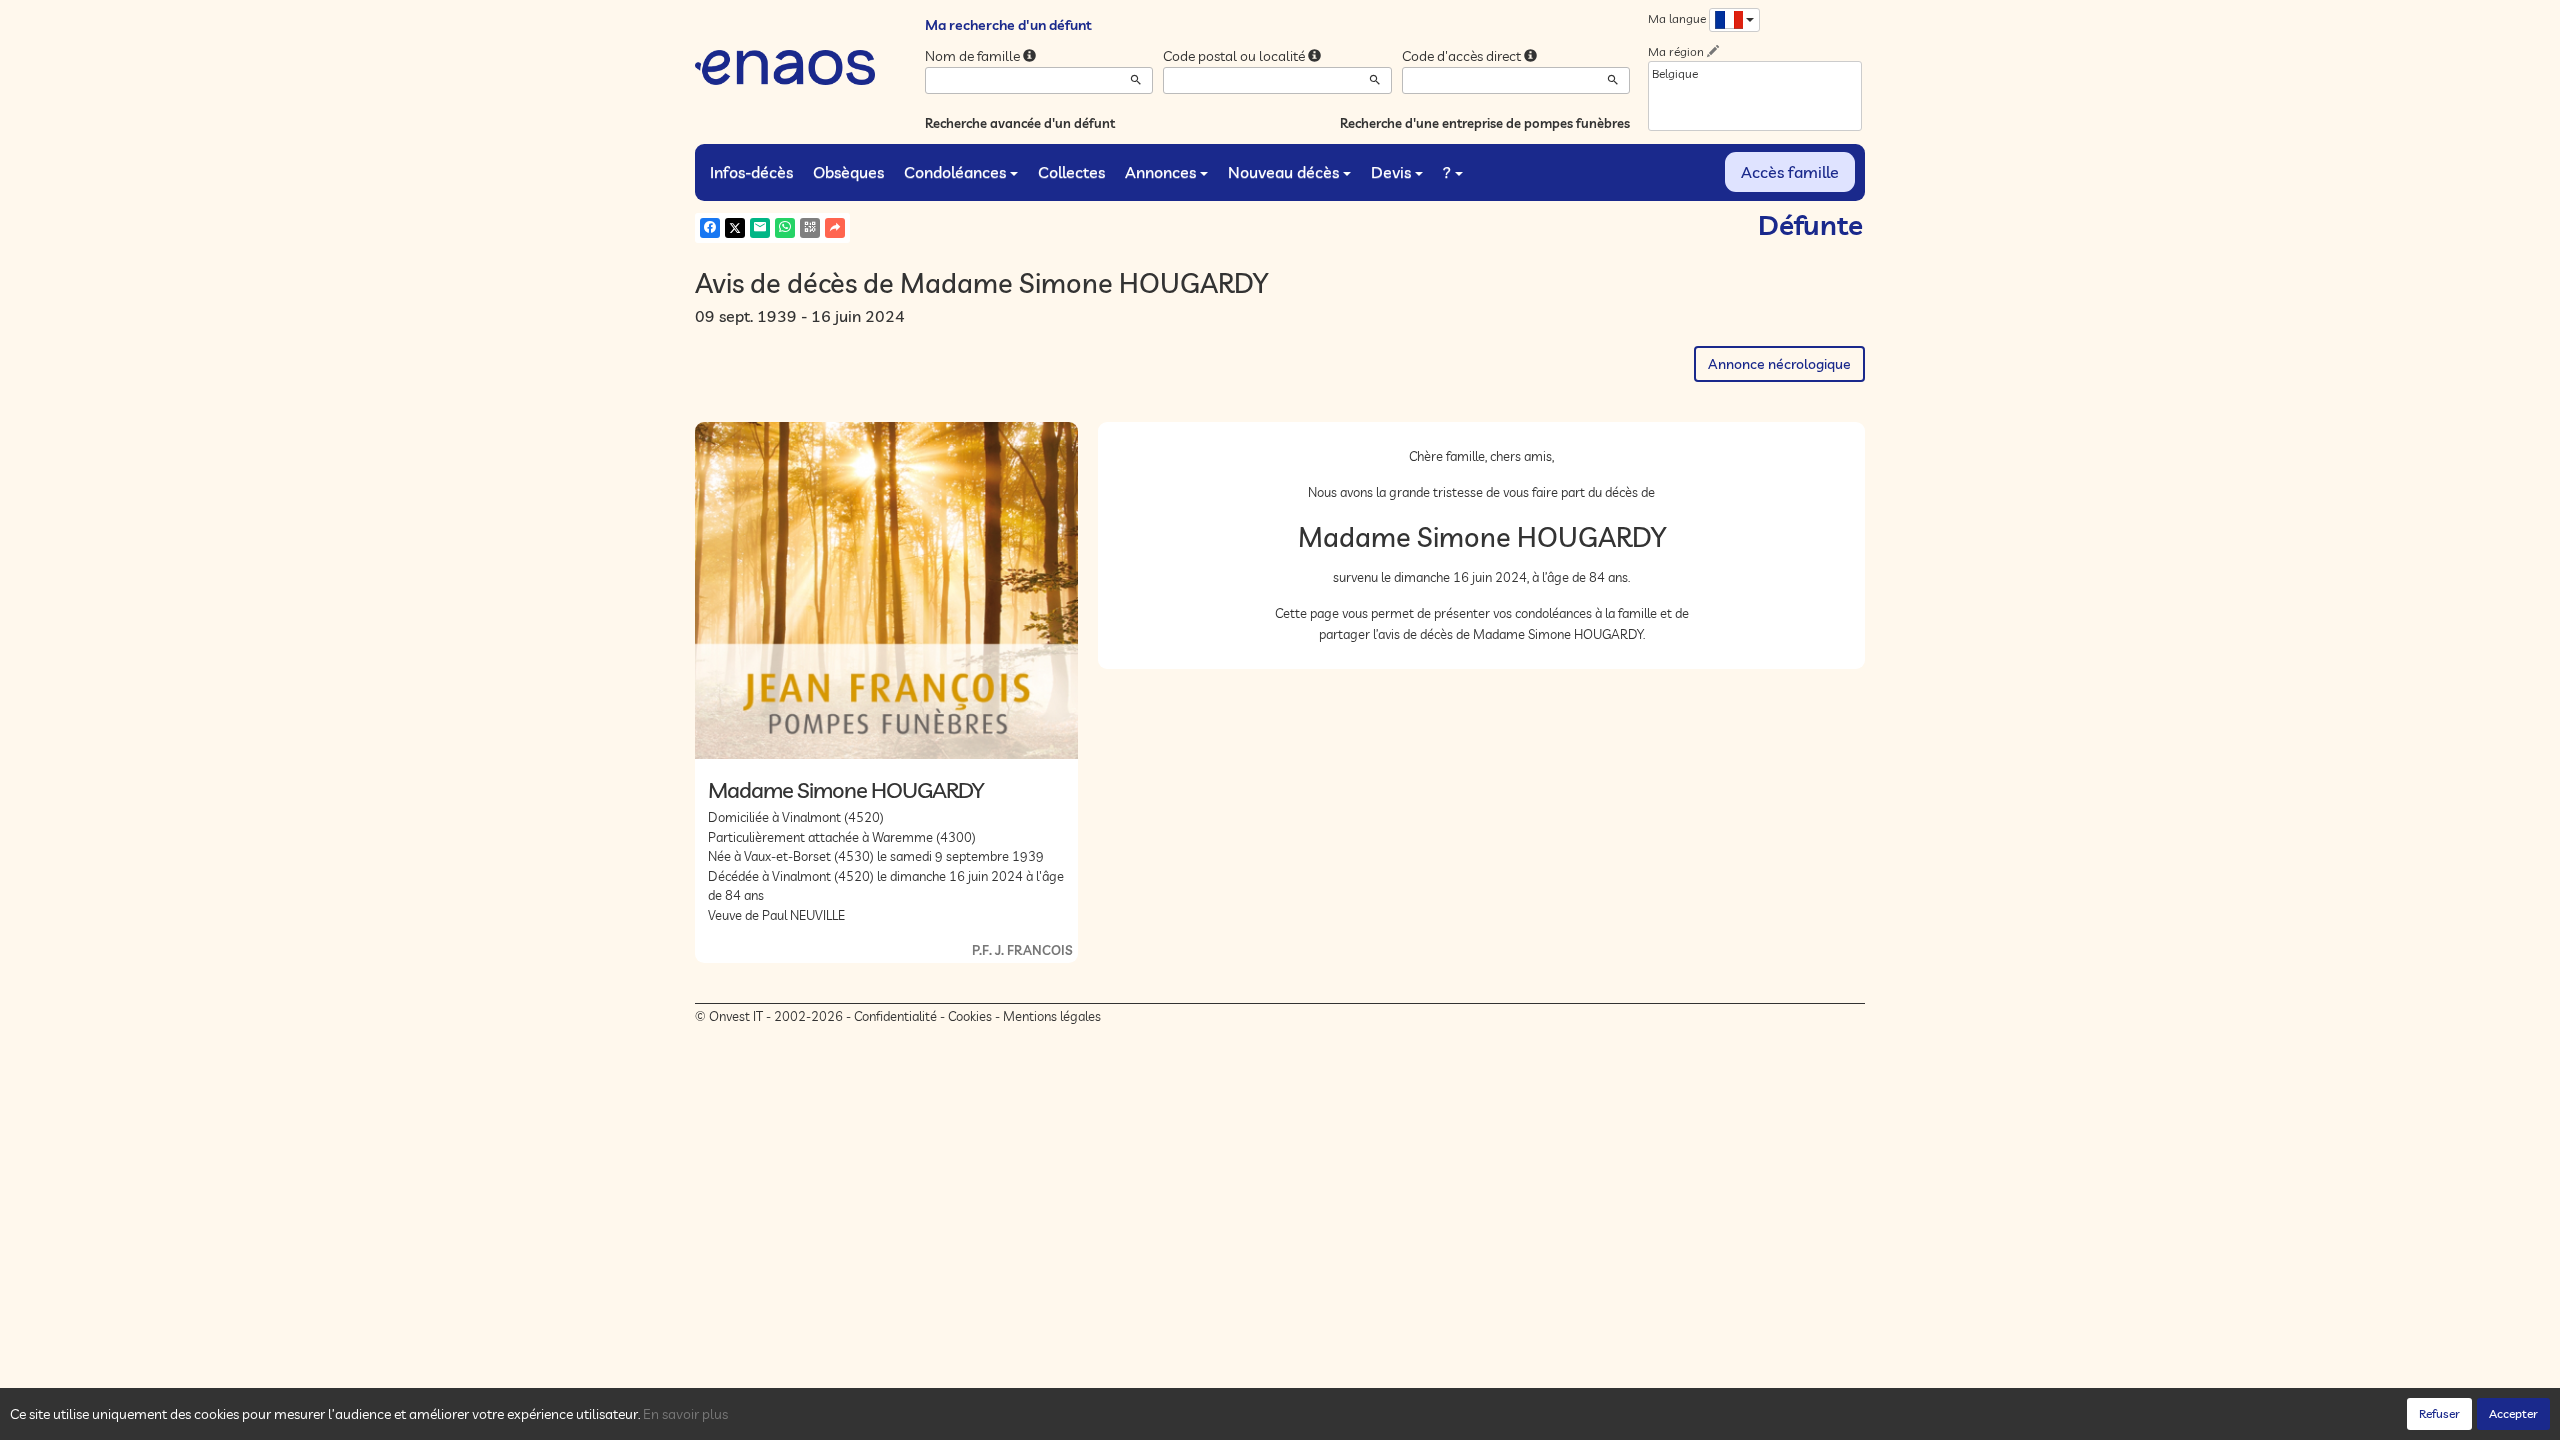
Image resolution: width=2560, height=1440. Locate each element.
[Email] (760, 228)
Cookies (970, 1016)
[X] (735, 228)
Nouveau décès (1283, 172)
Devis (1391, 172)
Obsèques (848, 172)
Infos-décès (751, 172)
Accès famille (1790, 172)
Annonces (1160, 172)
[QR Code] (810, 228)
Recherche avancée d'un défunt (1020, 123)
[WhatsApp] (785, 228)
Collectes (1071, 172)
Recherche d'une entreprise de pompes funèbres (1485, 123)
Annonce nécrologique (1779, 364)
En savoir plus (685, 1414)
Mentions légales (1052, 1016)
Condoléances (955, 172)
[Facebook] (710, 228)
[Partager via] (835, 228)
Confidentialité (895, 1016)
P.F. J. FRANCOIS (1022, 950)
